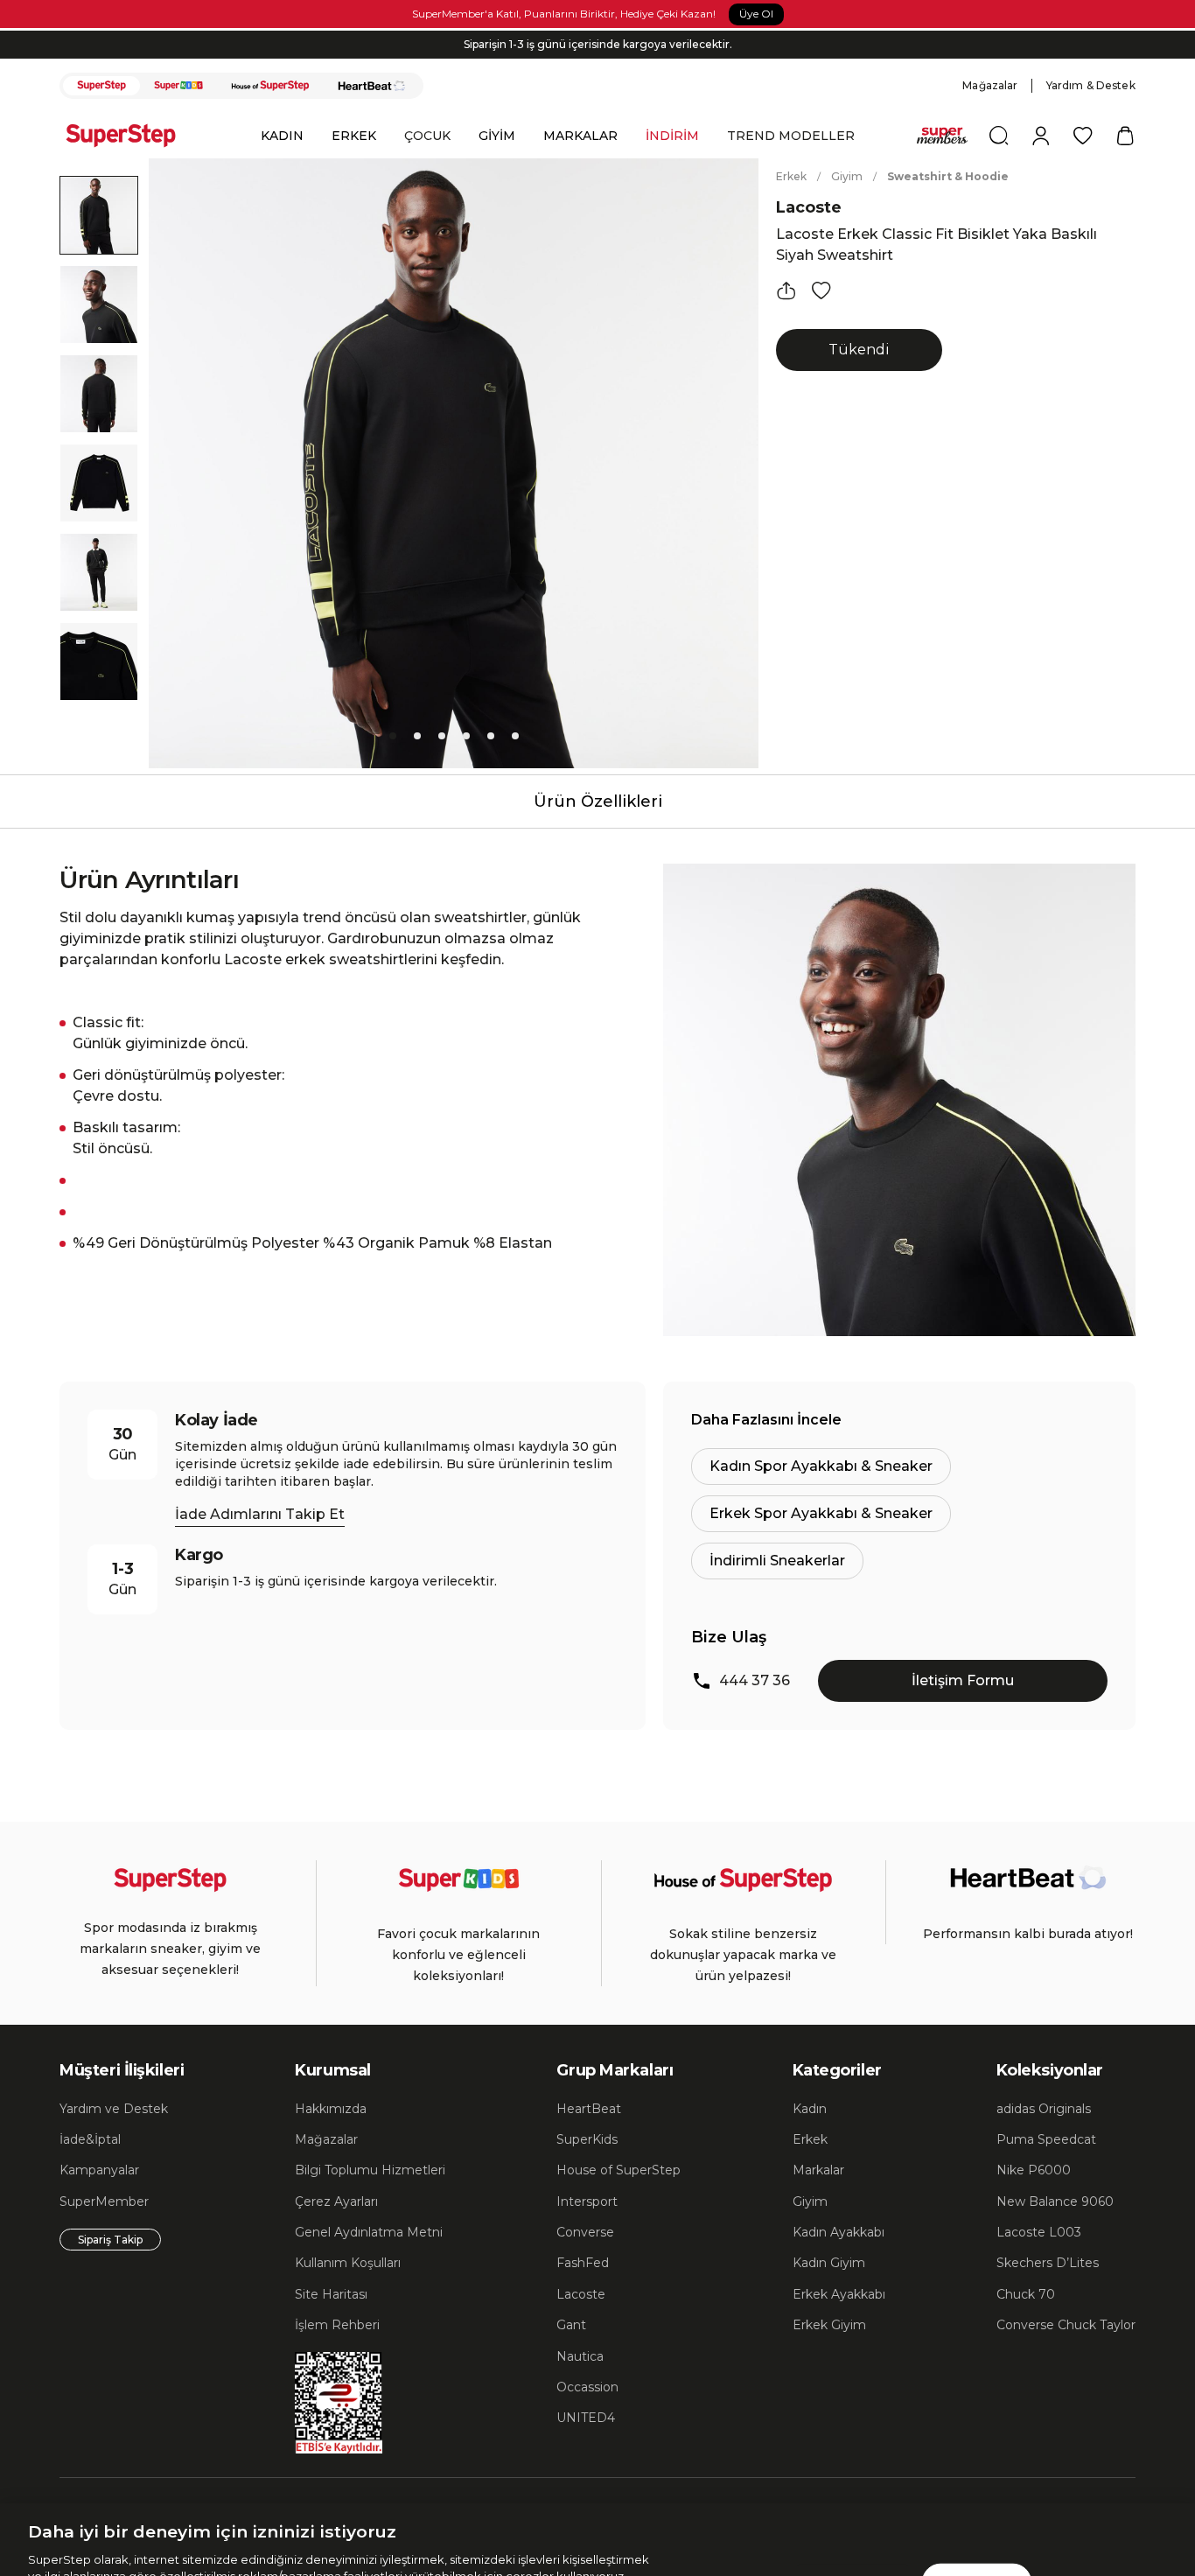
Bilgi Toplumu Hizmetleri (370, 2170)
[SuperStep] (101, 86)
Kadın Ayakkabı (839, 2232)
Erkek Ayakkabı (839, 2294)
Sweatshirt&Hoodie (948, 176)
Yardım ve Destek (114, 2109)
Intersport (587, 2201)
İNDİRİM (672, 136)
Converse (585, 2232)
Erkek (791, 176)
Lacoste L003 (1039, 2232)
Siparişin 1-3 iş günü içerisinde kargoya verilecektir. (598, 44)
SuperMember (104, 2201)
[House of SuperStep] (270, 86)
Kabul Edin (976, 2495)
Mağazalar (990, 85)
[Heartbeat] (372, 86)
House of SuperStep (618, 2170)
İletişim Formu (963, 1680)
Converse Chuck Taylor (1066, 2325)
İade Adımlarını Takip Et (260, 1514)
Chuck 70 (1026, 2294)
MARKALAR (580, 136)
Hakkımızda (331, 2109)
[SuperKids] (178, 86)
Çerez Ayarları (336, 2201)
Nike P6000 (1034, 2170)
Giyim (847, 176)
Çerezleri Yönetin (853, 2495)
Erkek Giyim (829, 2325)
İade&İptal (90, 2139)
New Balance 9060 (1055, 2201)
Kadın (810, 2109)
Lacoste (809, 207)
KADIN (282, 136)
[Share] (786, 290)
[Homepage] (129, 136)
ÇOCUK (427, 136)
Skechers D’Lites (1048, 2263)
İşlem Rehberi (337, 2325)
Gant (571, 2325)
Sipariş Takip (110, 2240)
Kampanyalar (99, 2170)
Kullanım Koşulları (348, 2263)
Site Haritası (331, 2294)
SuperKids (587, 2139)
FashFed (583, 2263)
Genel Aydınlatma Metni (369, 2232)
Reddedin (478, 2523)
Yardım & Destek (1091, 85)
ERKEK (354, 136)
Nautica (580, 2356)
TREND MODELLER (791, 136)
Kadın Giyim (829, 2263)
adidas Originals (1044, 2109)
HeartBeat (589, 2109)
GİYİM (497, 136)
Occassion (587, 2387)
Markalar (818, 2170)
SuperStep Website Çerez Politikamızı (374, 2558)
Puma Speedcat (1046, 2139)
